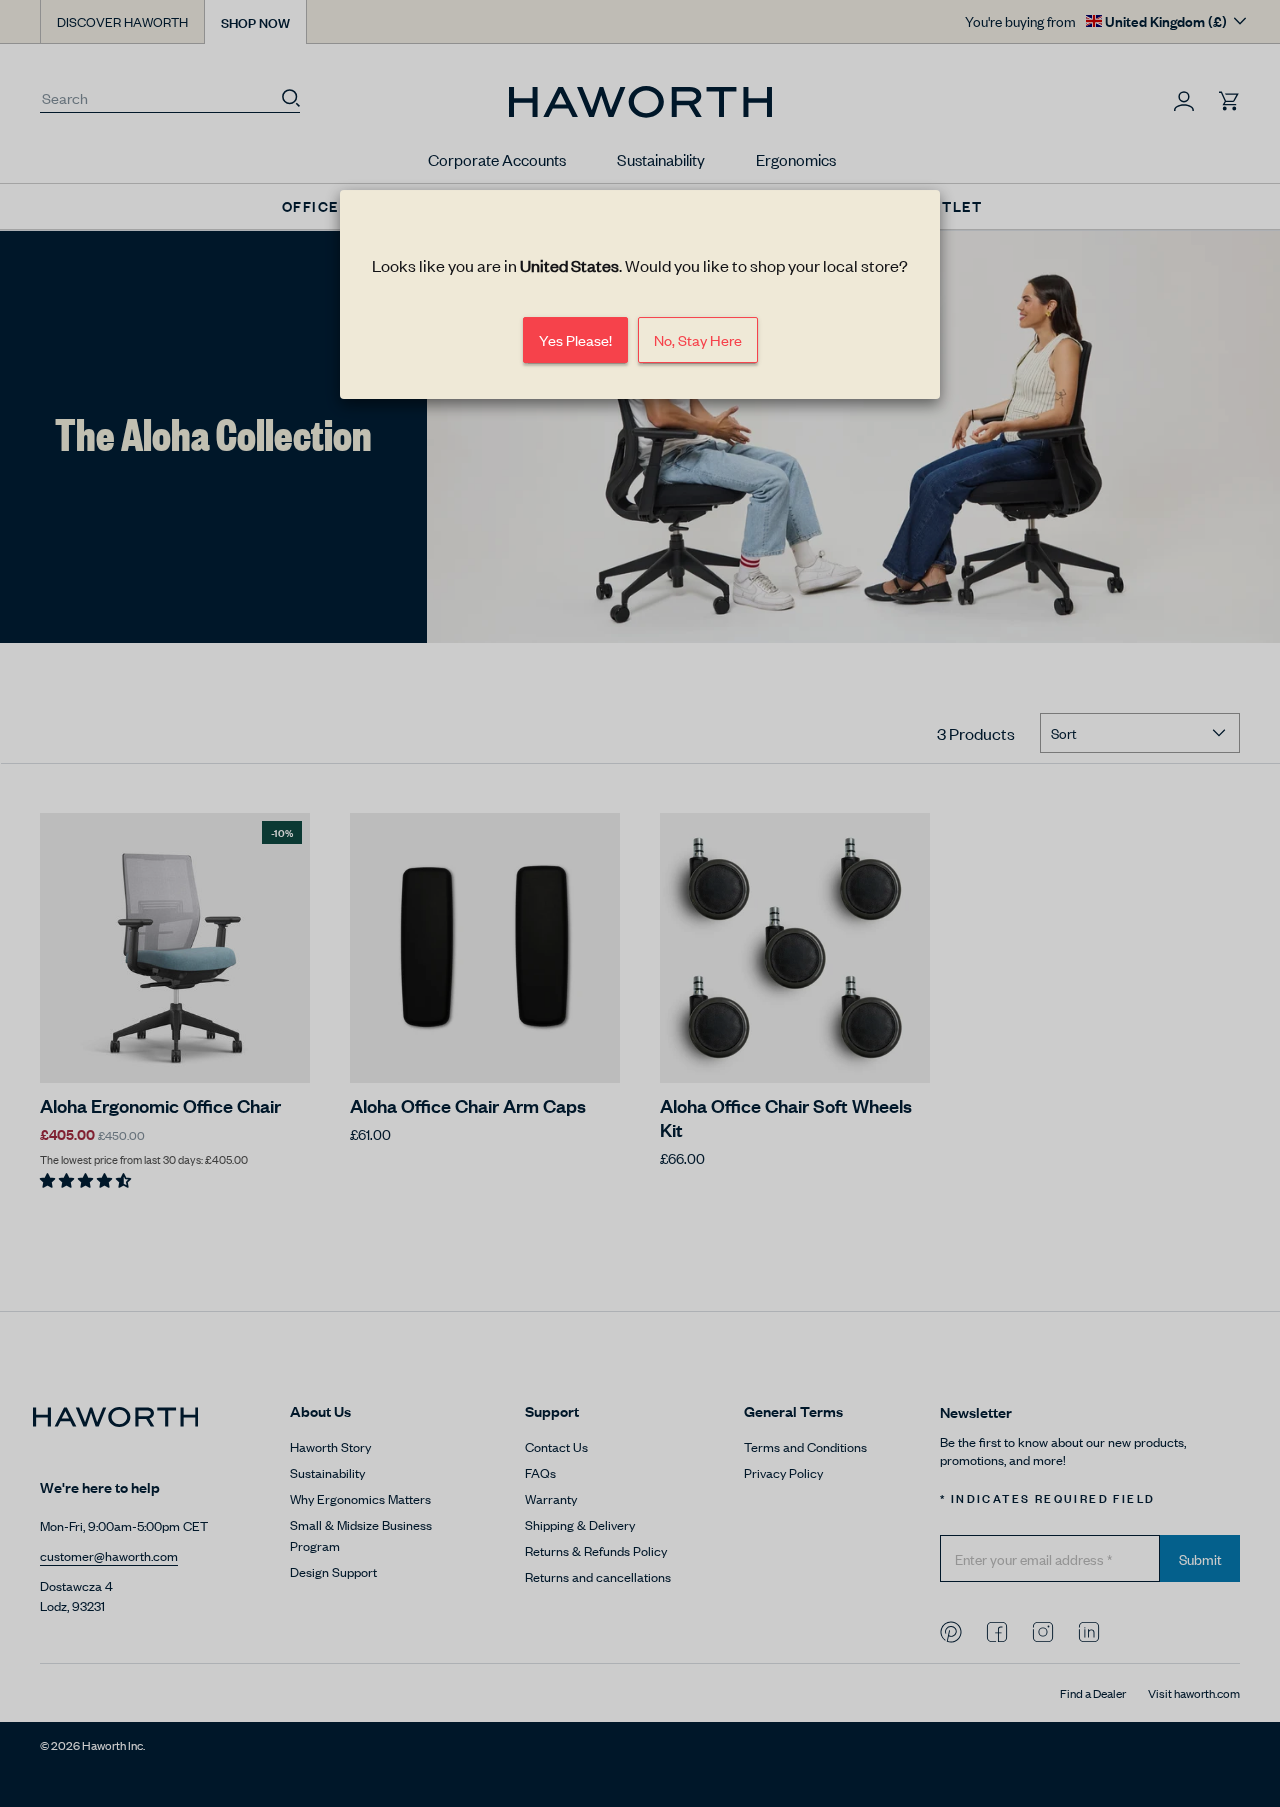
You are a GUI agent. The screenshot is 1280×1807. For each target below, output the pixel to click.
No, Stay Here (698, 339)
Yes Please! (575, 339)
